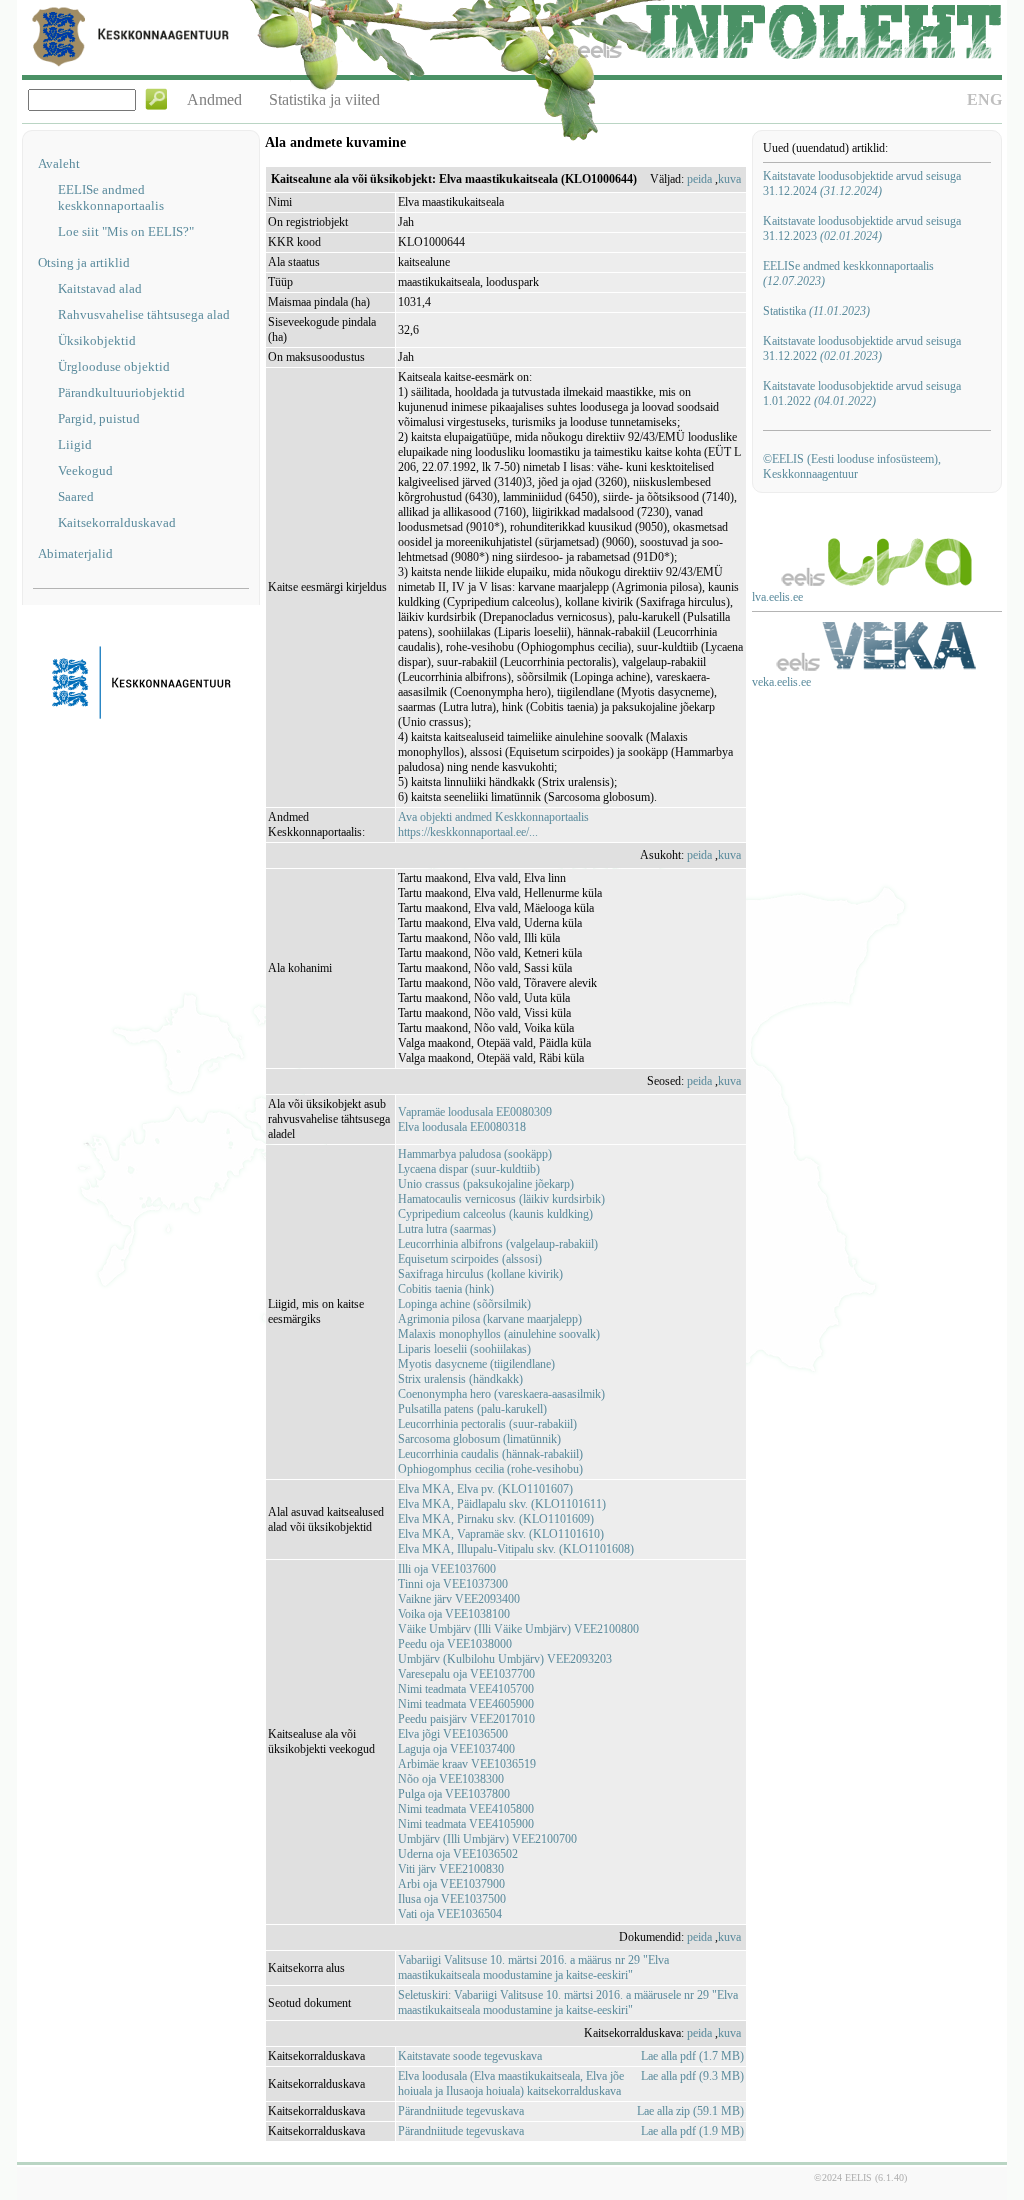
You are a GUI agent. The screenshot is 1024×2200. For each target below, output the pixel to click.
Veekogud (85, 470)
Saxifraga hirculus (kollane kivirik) (480, 1274)
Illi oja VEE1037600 (447, 1569)
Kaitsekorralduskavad (117, 522)
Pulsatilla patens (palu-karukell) (472, 1409)
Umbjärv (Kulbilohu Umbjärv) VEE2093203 (505, 1659)
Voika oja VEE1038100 (454, 1614)
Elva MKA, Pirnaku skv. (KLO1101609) (496, 1519)
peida (699, 179)
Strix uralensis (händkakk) (460, 1379)
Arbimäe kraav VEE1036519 (467, 1764)
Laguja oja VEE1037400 (456, 1749)
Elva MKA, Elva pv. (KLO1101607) (485, 1489)
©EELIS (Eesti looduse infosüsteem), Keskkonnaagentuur (852, 466)
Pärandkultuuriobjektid (121, 392)
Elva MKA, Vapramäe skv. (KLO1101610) (501, 1534)
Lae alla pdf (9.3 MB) (692, 2076)
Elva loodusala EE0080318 (462, 1127)
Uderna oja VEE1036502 (458, 1854)
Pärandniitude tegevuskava (461, 2111)
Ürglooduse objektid (114, 366)
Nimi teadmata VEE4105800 (466, 1809)
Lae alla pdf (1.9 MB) (692, 2131)
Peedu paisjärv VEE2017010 (466, 1719)
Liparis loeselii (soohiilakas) (464, 1349)
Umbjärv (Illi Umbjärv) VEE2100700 (487, 1839)
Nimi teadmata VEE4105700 (466, 1689)
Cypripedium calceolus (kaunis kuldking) (495, 1214)
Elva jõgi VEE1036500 (453, 1734)
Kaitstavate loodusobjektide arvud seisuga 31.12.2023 (862, 228)
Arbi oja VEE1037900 (451, 1884)
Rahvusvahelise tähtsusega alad (144, 314)
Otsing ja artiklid (84, 262)
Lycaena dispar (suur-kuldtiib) (469, 1169)
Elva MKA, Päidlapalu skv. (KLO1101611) (502, 1504)
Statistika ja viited (324, 99)
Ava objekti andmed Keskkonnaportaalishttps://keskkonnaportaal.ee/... (493, 824)
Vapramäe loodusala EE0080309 (475, 1112)
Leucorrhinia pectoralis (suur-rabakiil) (487, 1424)
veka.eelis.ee (781, 682)
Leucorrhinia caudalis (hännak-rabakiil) (490, 1454)
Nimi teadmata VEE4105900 (466, 1824)
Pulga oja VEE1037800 (454, 1794)
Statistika (816, 311)
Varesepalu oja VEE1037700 (466, 1674)
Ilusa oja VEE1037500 (452, 1899)
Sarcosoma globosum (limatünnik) (479, 1439)
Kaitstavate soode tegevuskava (470, 2056)
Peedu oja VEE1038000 (455, 1644)
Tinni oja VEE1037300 (453, 1584)
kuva (729, 179)
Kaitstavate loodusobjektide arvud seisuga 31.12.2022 (862, 348)
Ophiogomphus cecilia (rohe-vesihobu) (490, 1469)
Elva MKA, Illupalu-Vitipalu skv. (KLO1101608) (516, 1549)
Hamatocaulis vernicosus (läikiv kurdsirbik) (501, 1199)
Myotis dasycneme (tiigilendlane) (476, 1364)
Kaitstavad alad (100, 288)
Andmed (214, 99)
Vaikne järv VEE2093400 (459, 1599)
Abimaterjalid (75, 553)
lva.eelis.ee (777, 597)
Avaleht (59, 163)
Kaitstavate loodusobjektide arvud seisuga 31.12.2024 (862, 183)
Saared (76, 496)
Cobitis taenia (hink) (446, 1289)
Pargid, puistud (99, 418)
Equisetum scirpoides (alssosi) (470, 1259)
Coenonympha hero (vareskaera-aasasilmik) (501, 1394)
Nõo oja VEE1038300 (451, 1779)
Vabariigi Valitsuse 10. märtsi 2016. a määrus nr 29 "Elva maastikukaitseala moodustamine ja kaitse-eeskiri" (533, 1967)
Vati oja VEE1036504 (450, 1914)
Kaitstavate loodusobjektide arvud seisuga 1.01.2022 (862, 393)
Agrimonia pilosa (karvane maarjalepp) (490, 1319)
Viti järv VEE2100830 (451, 1869)
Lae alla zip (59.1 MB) (690, 2111)
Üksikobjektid (97, 340)
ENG (984, 99)
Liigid (75, 444)
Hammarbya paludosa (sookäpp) (475, 1154)
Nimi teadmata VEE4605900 (466, 1704)
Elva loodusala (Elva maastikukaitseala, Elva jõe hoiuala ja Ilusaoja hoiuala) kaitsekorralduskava (511, 2083)
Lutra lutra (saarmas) (447, 1229)
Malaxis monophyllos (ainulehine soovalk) (499, 1334)
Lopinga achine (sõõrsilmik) (464, 1304)
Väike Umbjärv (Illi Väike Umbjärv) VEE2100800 (518, 1629)
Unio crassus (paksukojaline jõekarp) (486, 1184)
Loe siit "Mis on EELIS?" (126, 231)
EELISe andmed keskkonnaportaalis (111, 197)
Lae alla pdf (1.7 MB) (692, 2056)
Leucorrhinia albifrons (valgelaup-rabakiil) (498, 1244)
